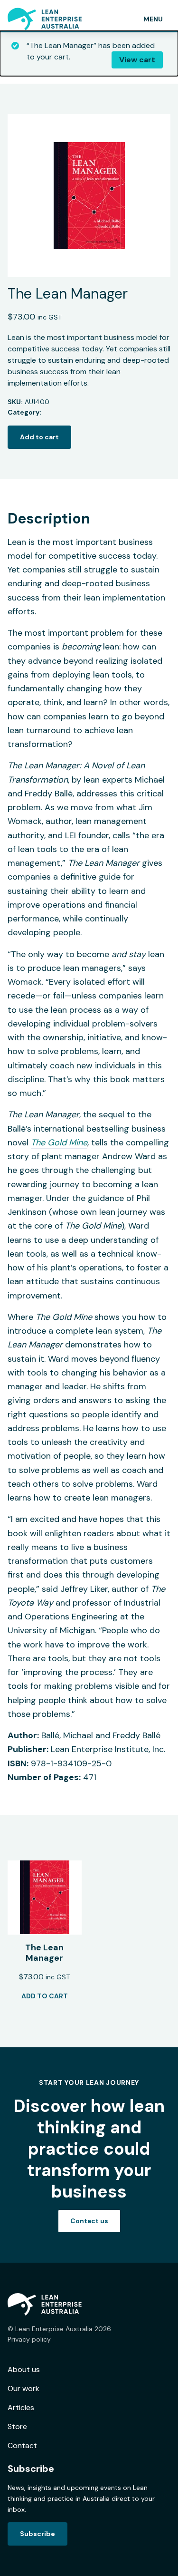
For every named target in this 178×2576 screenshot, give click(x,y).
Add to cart (39, 437)
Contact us (89, 2221)
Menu (153, 19)
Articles (21, 2407)
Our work (23, 2388)
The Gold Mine (59, 1143)
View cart (137, 60)
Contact (22, 2445)
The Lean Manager (44, 1953)
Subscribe (37, 2534)
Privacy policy (29, 2339)
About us (24, 2369)
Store (17, 2426)
